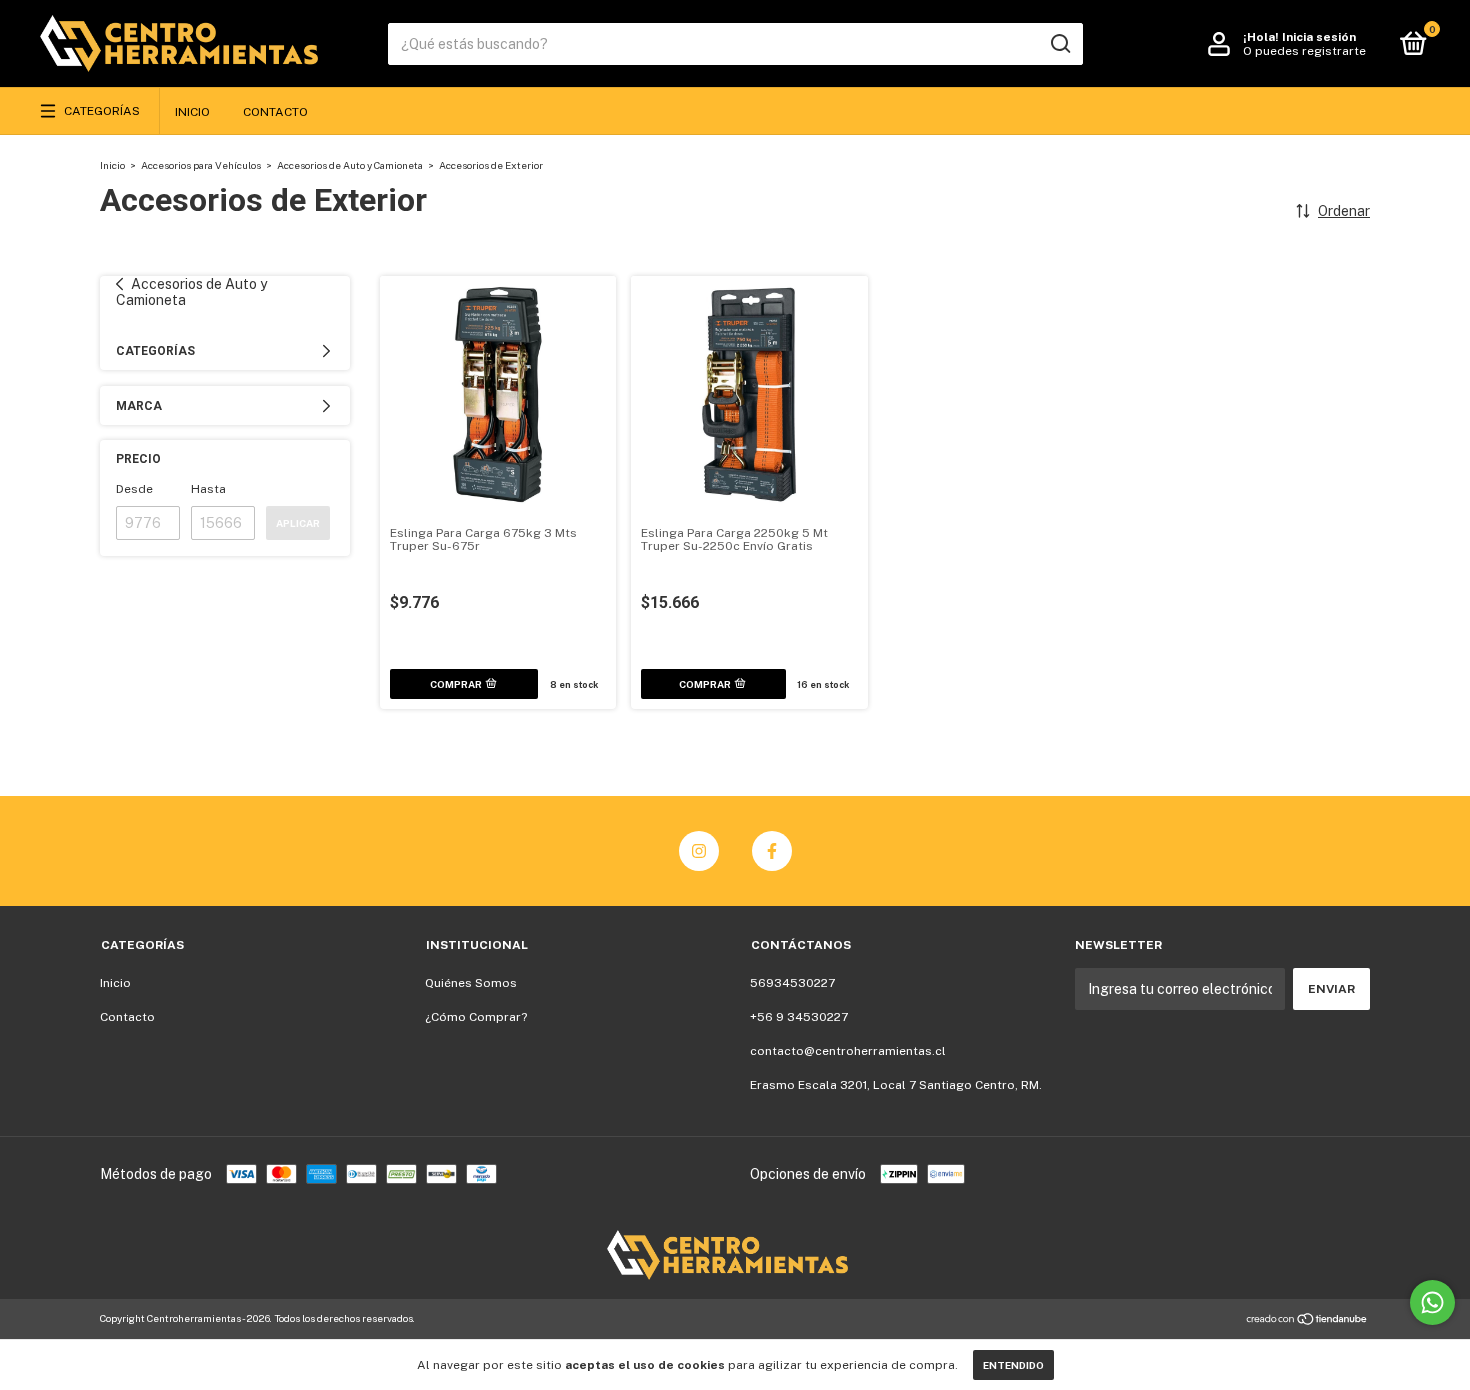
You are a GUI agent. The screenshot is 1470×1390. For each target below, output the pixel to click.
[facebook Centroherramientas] (772, 851)
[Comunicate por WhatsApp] (1432, 1302)
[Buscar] (1059, 44)
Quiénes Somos (471, 983)
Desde (134, 489)
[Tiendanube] (1307, 1321)
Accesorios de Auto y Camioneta (350, 165)
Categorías (102, 111)
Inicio (192, 112)
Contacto (275, 112)
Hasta (208, 489)
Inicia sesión (1319, 37)
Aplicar (298, 523)
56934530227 (792, 983)
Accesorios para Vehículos (201, 165)
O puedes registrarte (1304, 51)
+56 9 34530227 (799, 1017)
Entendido (1013, 1365)
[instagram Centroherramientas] (699, 851)
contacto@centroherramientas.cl (848, 1051)
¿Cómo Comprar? (476, 1017)
